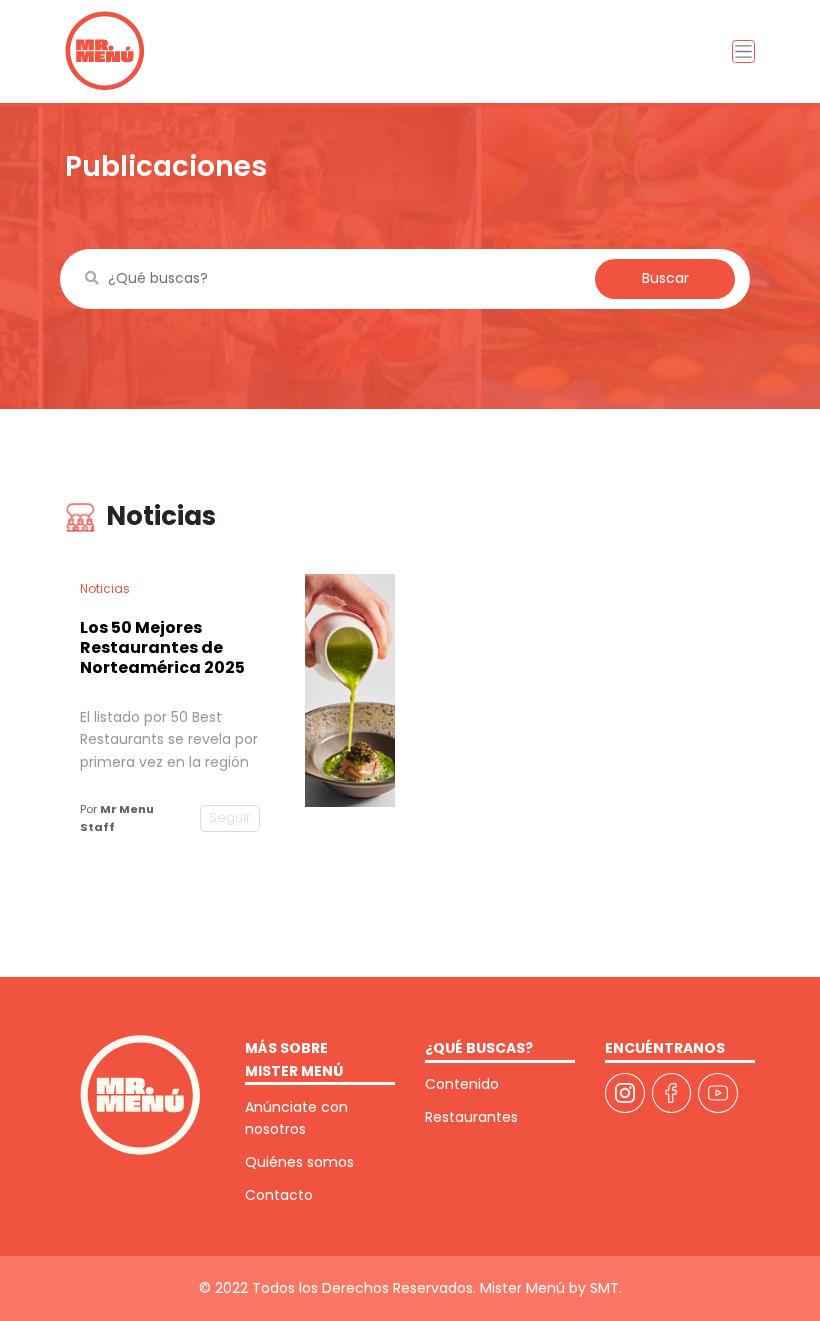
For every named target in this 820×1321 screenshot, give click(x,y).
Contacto (279, 1195)
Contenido (462, 1084)
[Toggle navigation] (743, 51)
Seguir (230, 817)
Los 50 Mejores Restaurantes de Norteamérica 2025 (162, 647)
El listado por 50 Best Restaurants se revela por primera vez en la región (169, 739)
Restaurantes (471, 1117)
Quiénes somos (299, 1162)
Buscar (665, 278)
